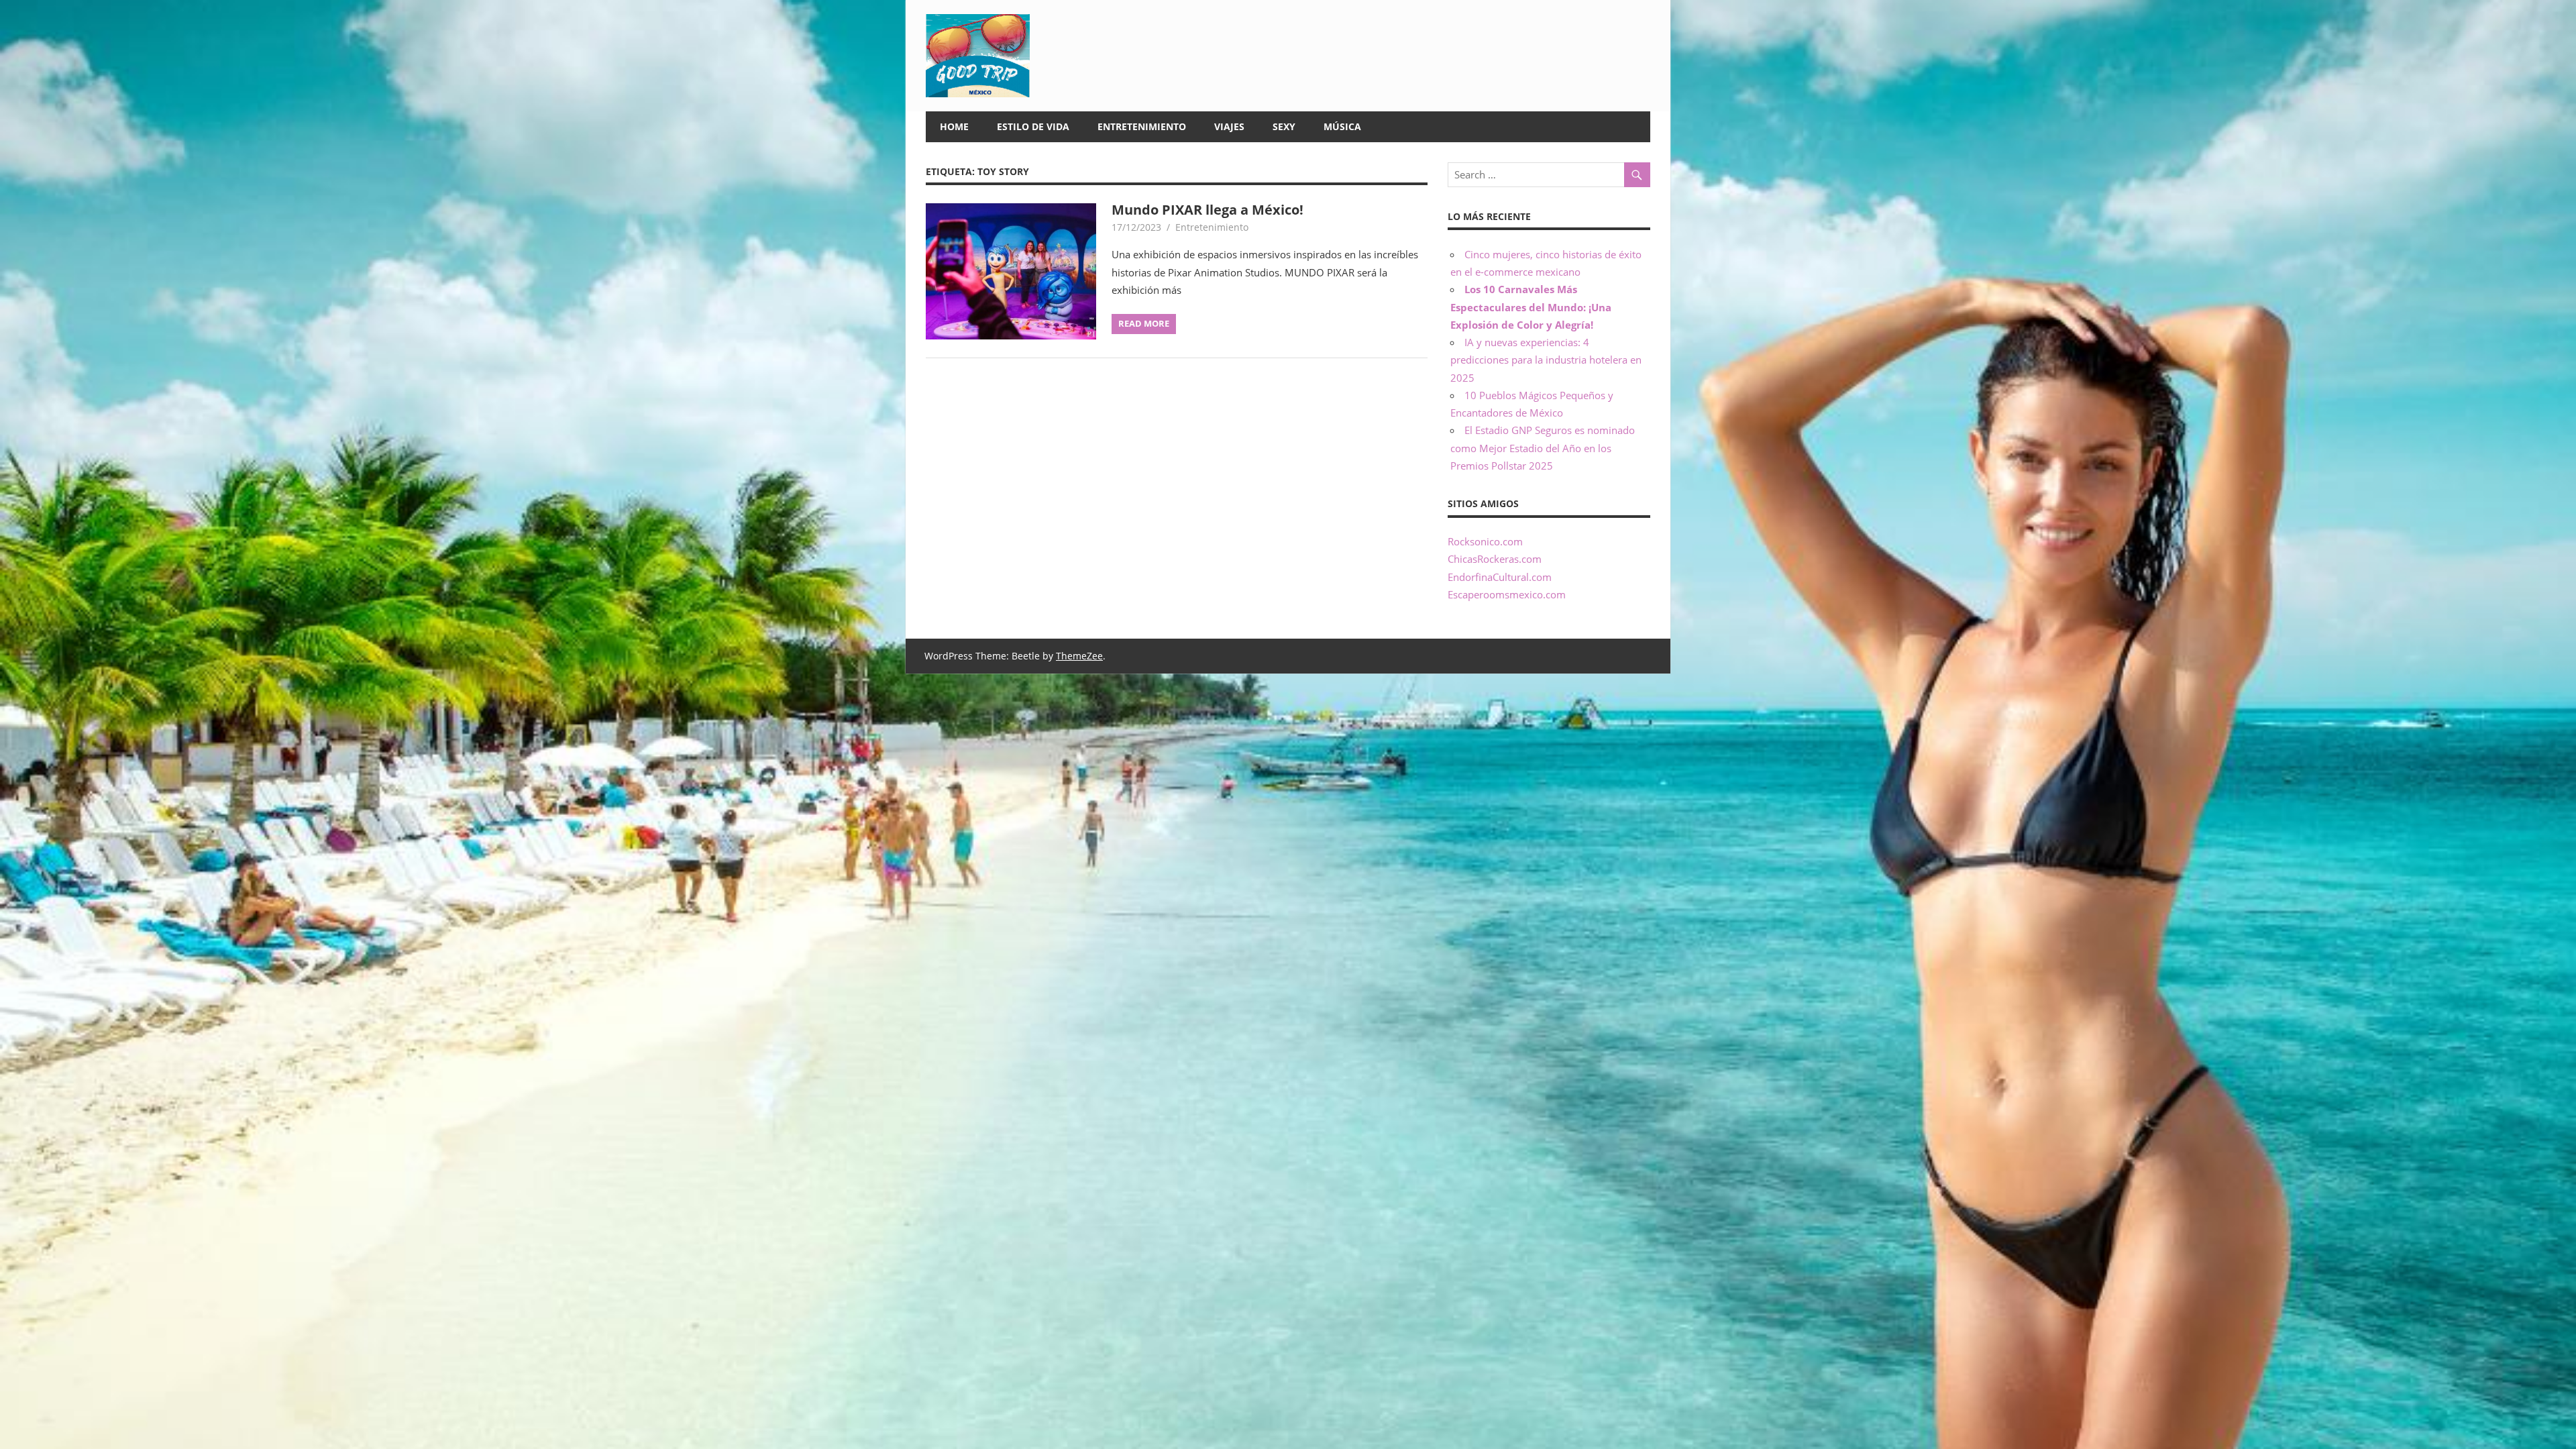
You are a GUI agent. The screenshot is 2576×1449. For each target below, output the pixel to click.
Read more (1144, 323)
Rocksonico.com (1485, 541)
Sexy (1284, 126)
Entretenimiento (1142, 126)
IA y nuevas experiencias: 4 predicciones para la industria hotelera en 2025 (1546, 360)
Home (954, 126)
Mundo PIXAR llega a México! (1207, 210)
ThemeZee (1079, 656)
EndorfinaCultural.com (1500, 577)
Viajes (1229, 126)
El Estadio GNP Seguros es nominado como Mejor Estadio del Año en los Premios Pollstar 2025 (1543, 448)
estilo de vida (1033, 126)
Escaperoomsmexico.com (1507, 594)
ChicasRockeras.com (1495, 559)
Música (1342, 126)
